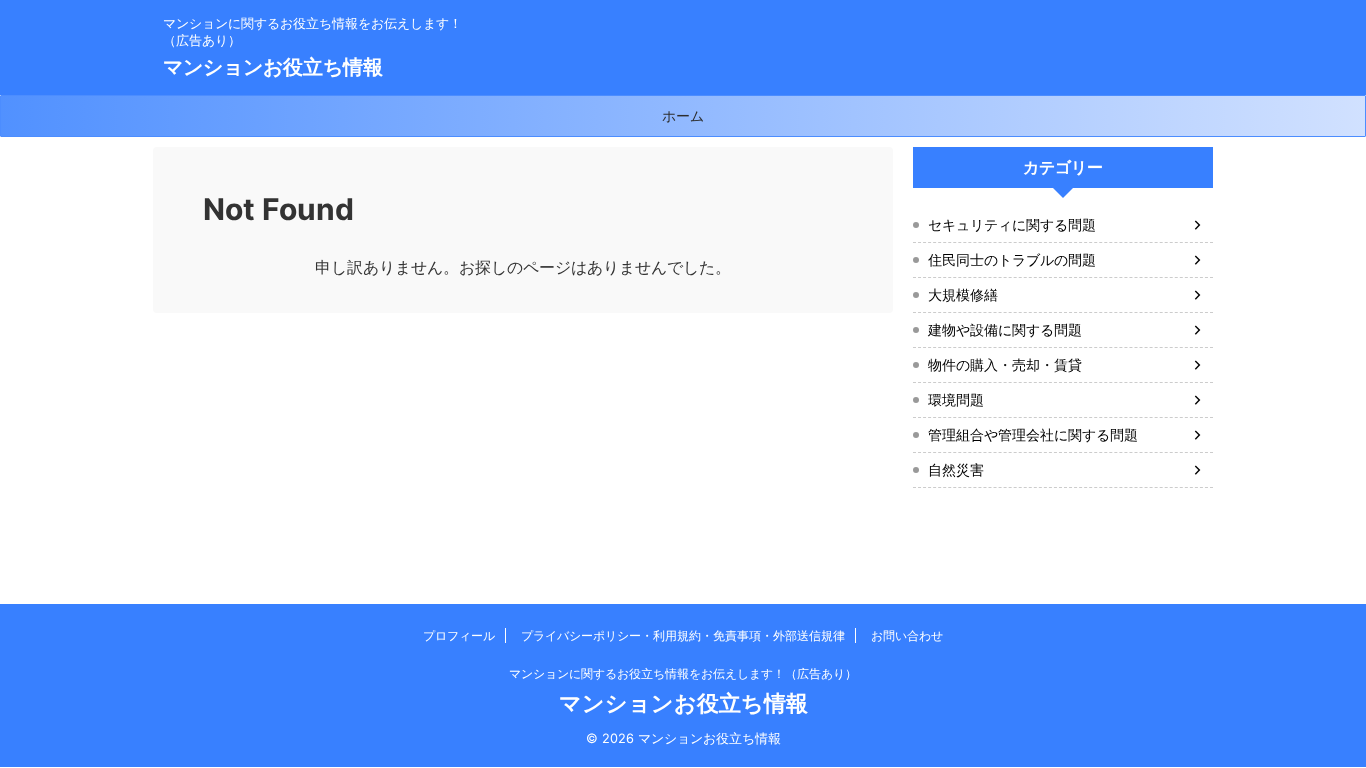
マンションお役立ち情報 (273, 67)
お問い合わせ (907, 635)
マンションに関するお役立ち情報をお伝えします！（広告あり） (683, 673)
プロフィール (459, 635)
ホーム (683, 115)
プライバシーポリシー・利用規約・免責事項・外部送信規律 (683, 635)
